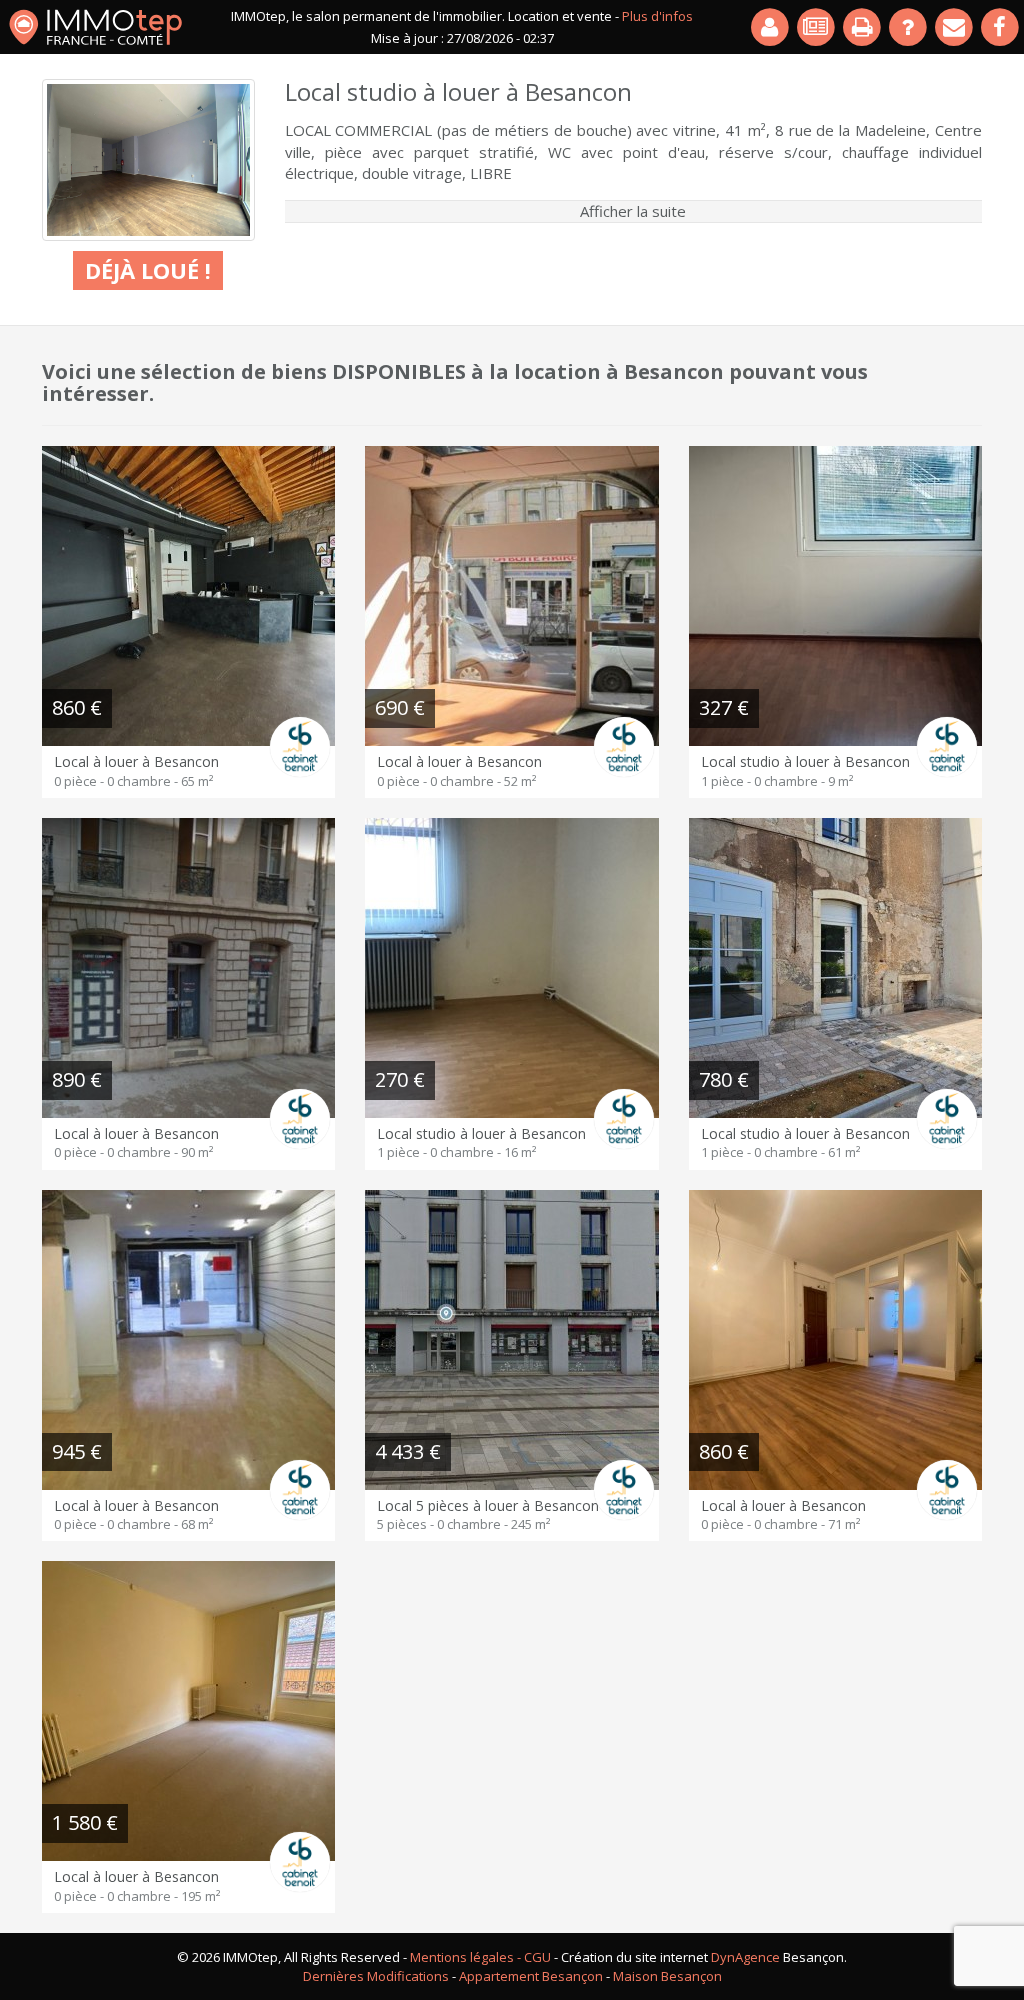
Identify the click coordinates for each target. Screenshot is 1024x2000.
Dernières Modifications (376, 1976)
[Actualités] (817, 27)
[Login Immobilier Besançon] (771, 27)
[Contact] (955, 27)
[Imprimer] (863, 27)
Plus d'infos (657, 16)
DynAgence (745, 1957)
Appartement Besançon (531, 1976)
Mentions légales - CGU (480, 1957)
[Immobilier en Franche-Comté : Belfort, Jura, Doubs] (95, 27)
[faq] (909, 27)
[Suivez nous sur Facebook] (1001, 27)
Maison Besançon (667, 1976)
